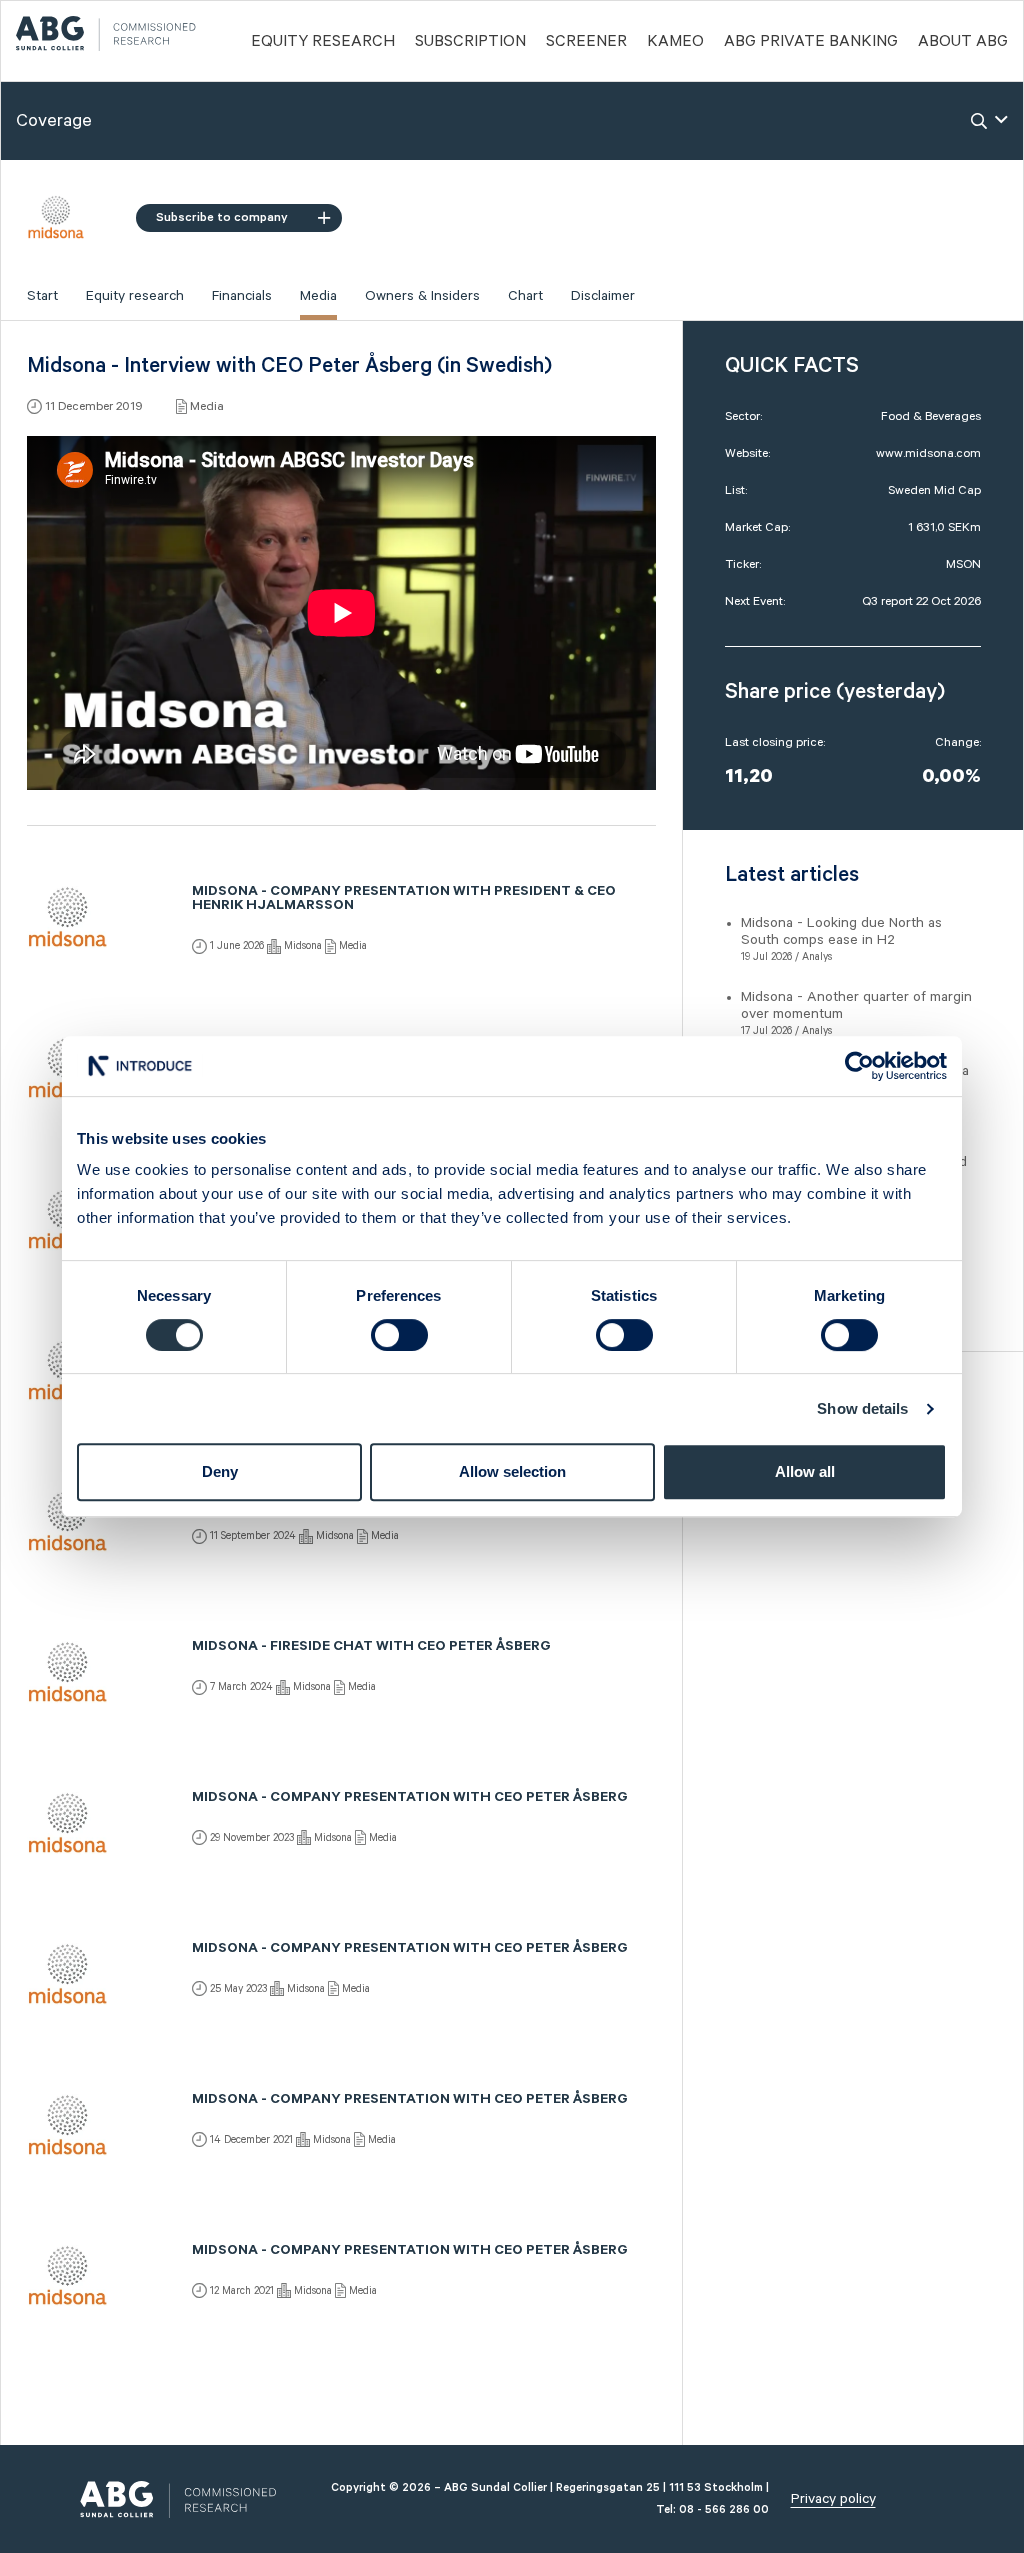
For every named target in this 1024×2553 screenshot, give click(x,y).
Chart (525, 296)
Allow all (805, 1471)
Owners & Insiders (422, 296)
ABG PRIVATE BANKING (811, 42)
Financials (242, 296)
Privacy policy (833, 2499)
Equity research (135, 296)
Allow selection (512, 1471)
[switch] (399, 1335)
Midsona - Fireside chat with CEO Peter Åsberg (371, 1648)
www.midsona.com (928, 453)
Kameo (675, 42)
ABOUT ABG (963, 42)
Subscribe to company (222, 217)
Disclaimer (603, 296)
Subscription (470, 42)
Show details (862, 1408)
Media (318, 296)
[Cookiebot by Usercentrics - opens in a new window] (859, 1066)
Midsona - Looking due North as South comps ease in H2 (841, 931)
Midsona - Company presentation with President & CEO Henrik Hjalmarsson (404, 900)
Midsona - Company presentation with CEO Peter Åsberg (410, 1799)
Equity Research (323, 42)
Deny (220, 1471)
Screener (586, 42)
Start (42, 296)
